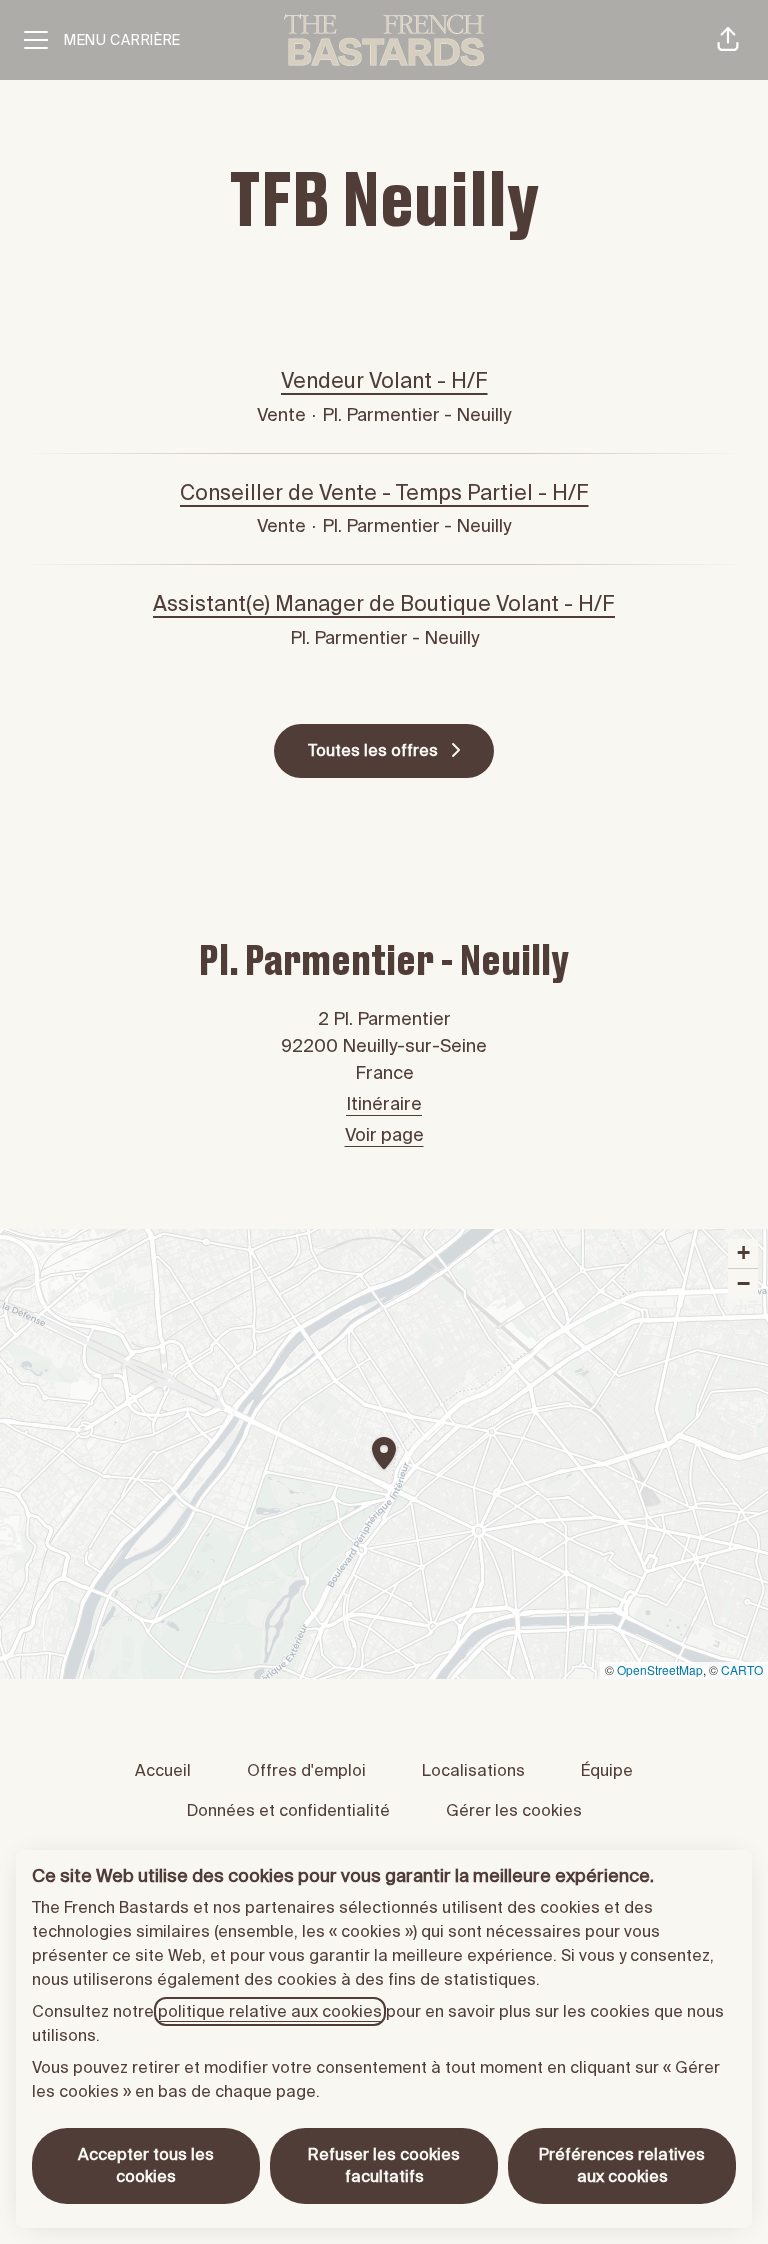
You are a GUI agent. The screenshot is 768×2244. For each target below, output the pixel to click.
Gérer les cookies (514, 1810)
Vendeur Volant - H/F (384, 381)
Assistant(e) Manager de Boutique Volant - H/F (384, 604)
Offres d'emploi (306, 1770)
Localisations (473, 1770)
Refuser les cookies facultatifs (384, 2165)
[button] (728, 40)
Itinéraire (384, 1104)
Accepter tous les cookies (146, 2165)
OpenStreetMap (660, 1669)
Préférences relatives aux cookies (622, 2165)
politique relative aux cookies (270, 2011)
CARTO (742, 1669)
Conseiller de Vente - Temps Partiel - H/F (384, 493)
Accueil (163, 1770)
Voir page (384, 1135)
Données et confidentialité (288, 1810)
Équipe (607, 1770)
